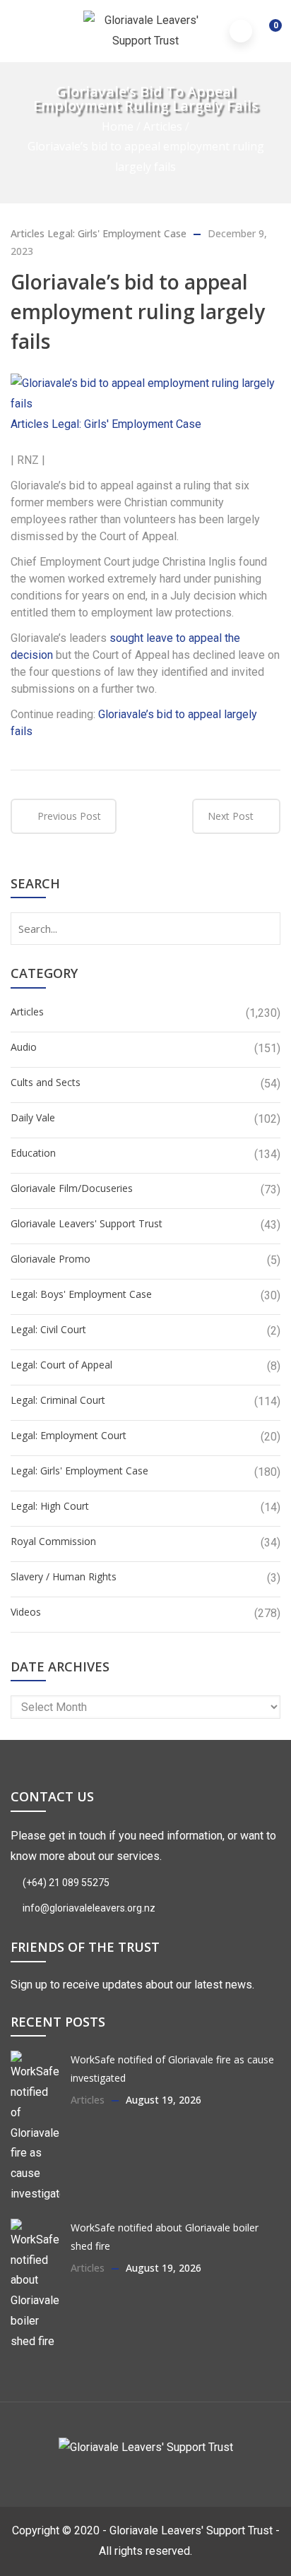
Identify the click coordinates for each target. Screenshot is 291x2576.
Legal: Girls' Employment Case (117, 233)
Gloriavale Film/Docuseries (72, 1188)
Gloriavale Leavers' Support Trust (87, 1223)
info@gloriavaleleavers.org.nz (88, 1908)
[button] (266, 32)
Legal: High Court (50, 1506)
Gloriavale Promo (51, 1259)
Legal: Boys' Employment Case (81, 1294)
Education (33, 1153)
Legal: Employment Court (69, 1435)
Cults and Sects (46, 1082)
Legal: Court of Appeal (61, 1365)
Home (118, 126)
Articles (163, 126)
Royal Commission (53, 1541)
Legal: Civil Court (48, 1329)
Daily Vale (33, 1117)
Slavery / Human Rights (64, 1576)
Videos (26, 1612)
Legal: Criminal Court (58, 1400)
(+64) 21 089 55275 (65, 1883)
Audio (24, 1047)
